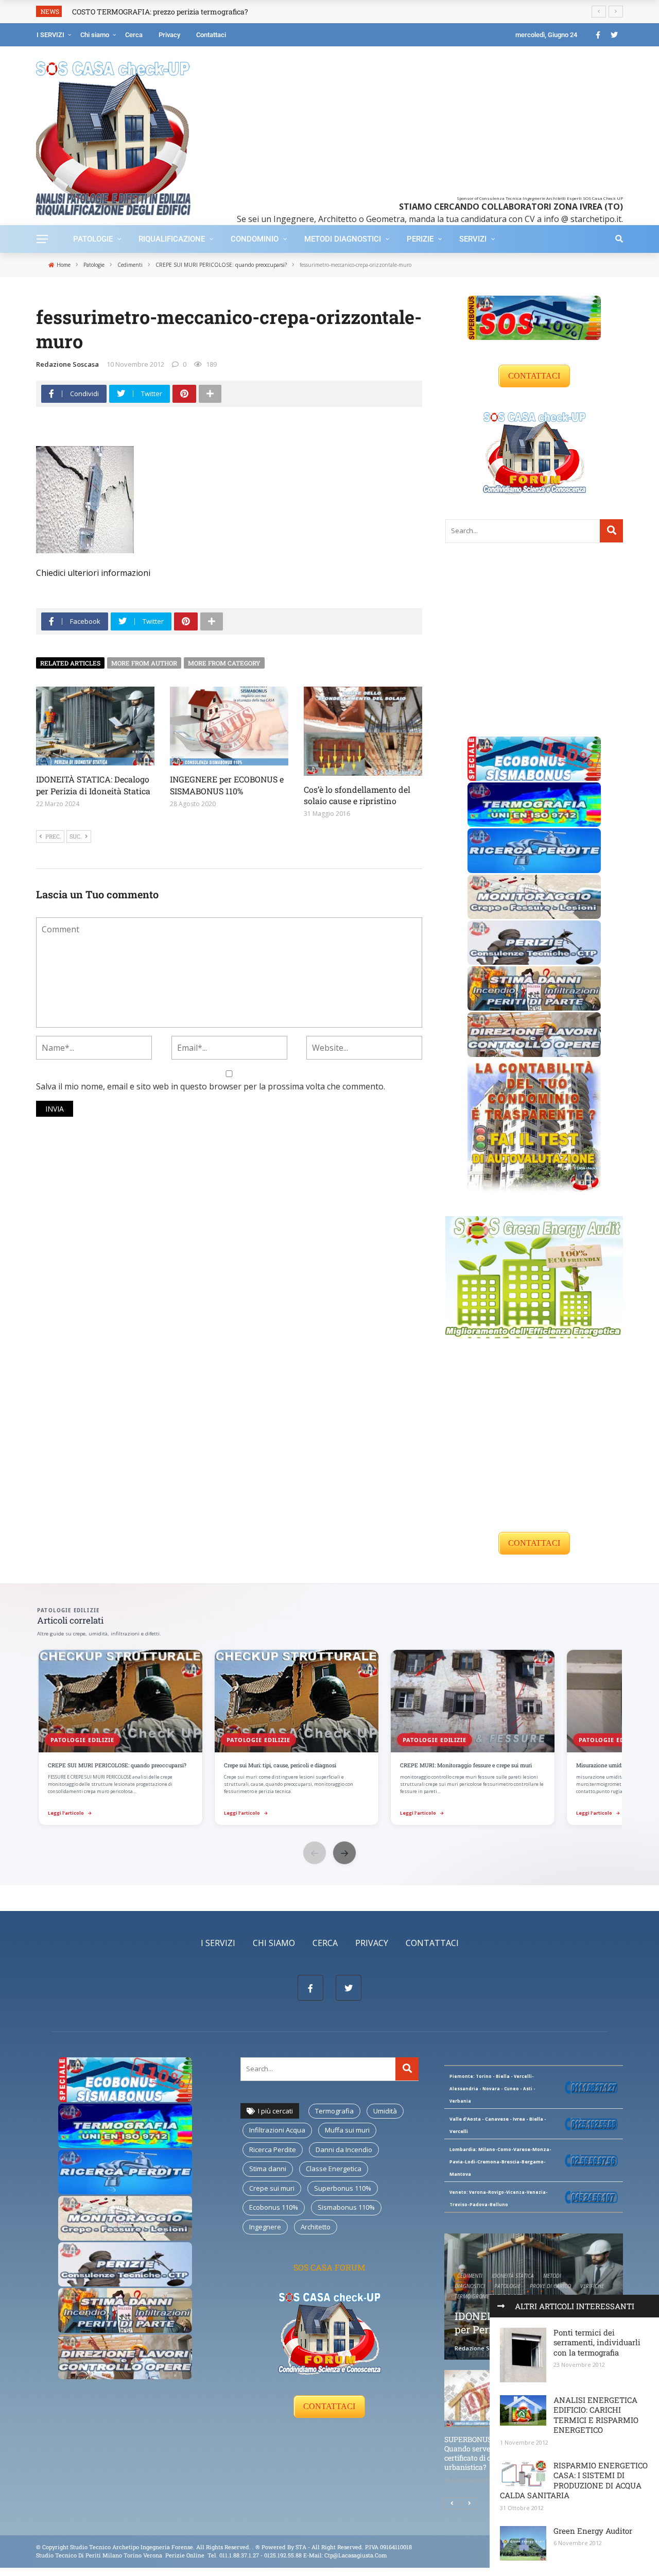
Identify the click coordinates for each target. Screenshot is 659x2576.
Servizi (473, 239)
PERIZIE (420, 239)
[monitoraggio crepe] (534, 896)
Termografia (334, 2111)
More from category (224, 663)
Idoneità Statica (513, 2276)
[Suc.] (470, 2503)
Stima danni (268, 2169)
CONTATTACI (534, 376)
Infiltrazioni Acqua (277, 2130)
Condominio (255, 239)
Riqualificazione (172, 239)
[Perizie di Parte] (534, 942)
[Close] (501, 2306)
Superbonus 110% (343, 2188)
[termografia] (534, 804)
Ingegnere (265, 2227)
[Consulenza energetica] (534, 1276)
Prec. (53, 836)
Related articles (70, 663)
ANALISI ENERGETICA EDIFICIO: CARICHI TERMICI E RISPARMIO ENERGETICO (596, 2415)
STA (301, 2547)
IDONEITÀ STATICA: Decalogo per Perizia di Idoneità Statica (93, 785)
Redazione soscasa (67, 364)
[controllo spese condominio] (534, 1124)
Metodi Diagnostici (343, 239)
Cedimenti (470, 2276)
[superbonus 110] (534, 317)
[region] (329, 1738)
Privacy (169, 35)
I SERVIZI (50, 35)
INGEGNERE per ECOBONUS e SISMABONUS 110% (227, 785)
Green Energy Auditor (593, 2531)
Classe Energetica (334, 2169)
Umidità (385, 2111)
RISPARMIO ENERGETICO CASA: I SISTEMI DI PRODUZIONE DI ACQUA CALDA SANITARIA (574, 2480)
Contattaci (211, 35)
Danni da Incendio (344, 2149)
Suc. (76, 836)
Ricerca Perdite (273, 2149)
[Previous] (452, 2503)
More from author (144, 663)
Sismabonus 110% (346, 2207)
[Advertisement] (413, 124)
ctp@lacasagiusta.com (356, 2555)
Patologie (93, 239)
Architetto (316, 2227)
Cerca (134, 35)
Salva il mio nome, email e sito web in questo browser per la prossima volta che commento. (211, 1086)
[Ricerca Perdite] (534, 850)
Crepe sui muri (272, 2188)
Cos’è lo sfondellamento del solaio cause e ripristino (357, 795)
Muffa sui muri (347, 2130)
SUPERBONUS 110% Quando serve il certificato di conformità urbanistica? (485, 2453)
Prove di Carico (550, 2286)
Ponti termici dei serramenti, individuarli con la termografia (597, 2342)
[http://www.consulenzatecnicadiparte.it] (255, 2547)
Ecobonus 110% (274, 2207)
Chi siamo (95, 35)
